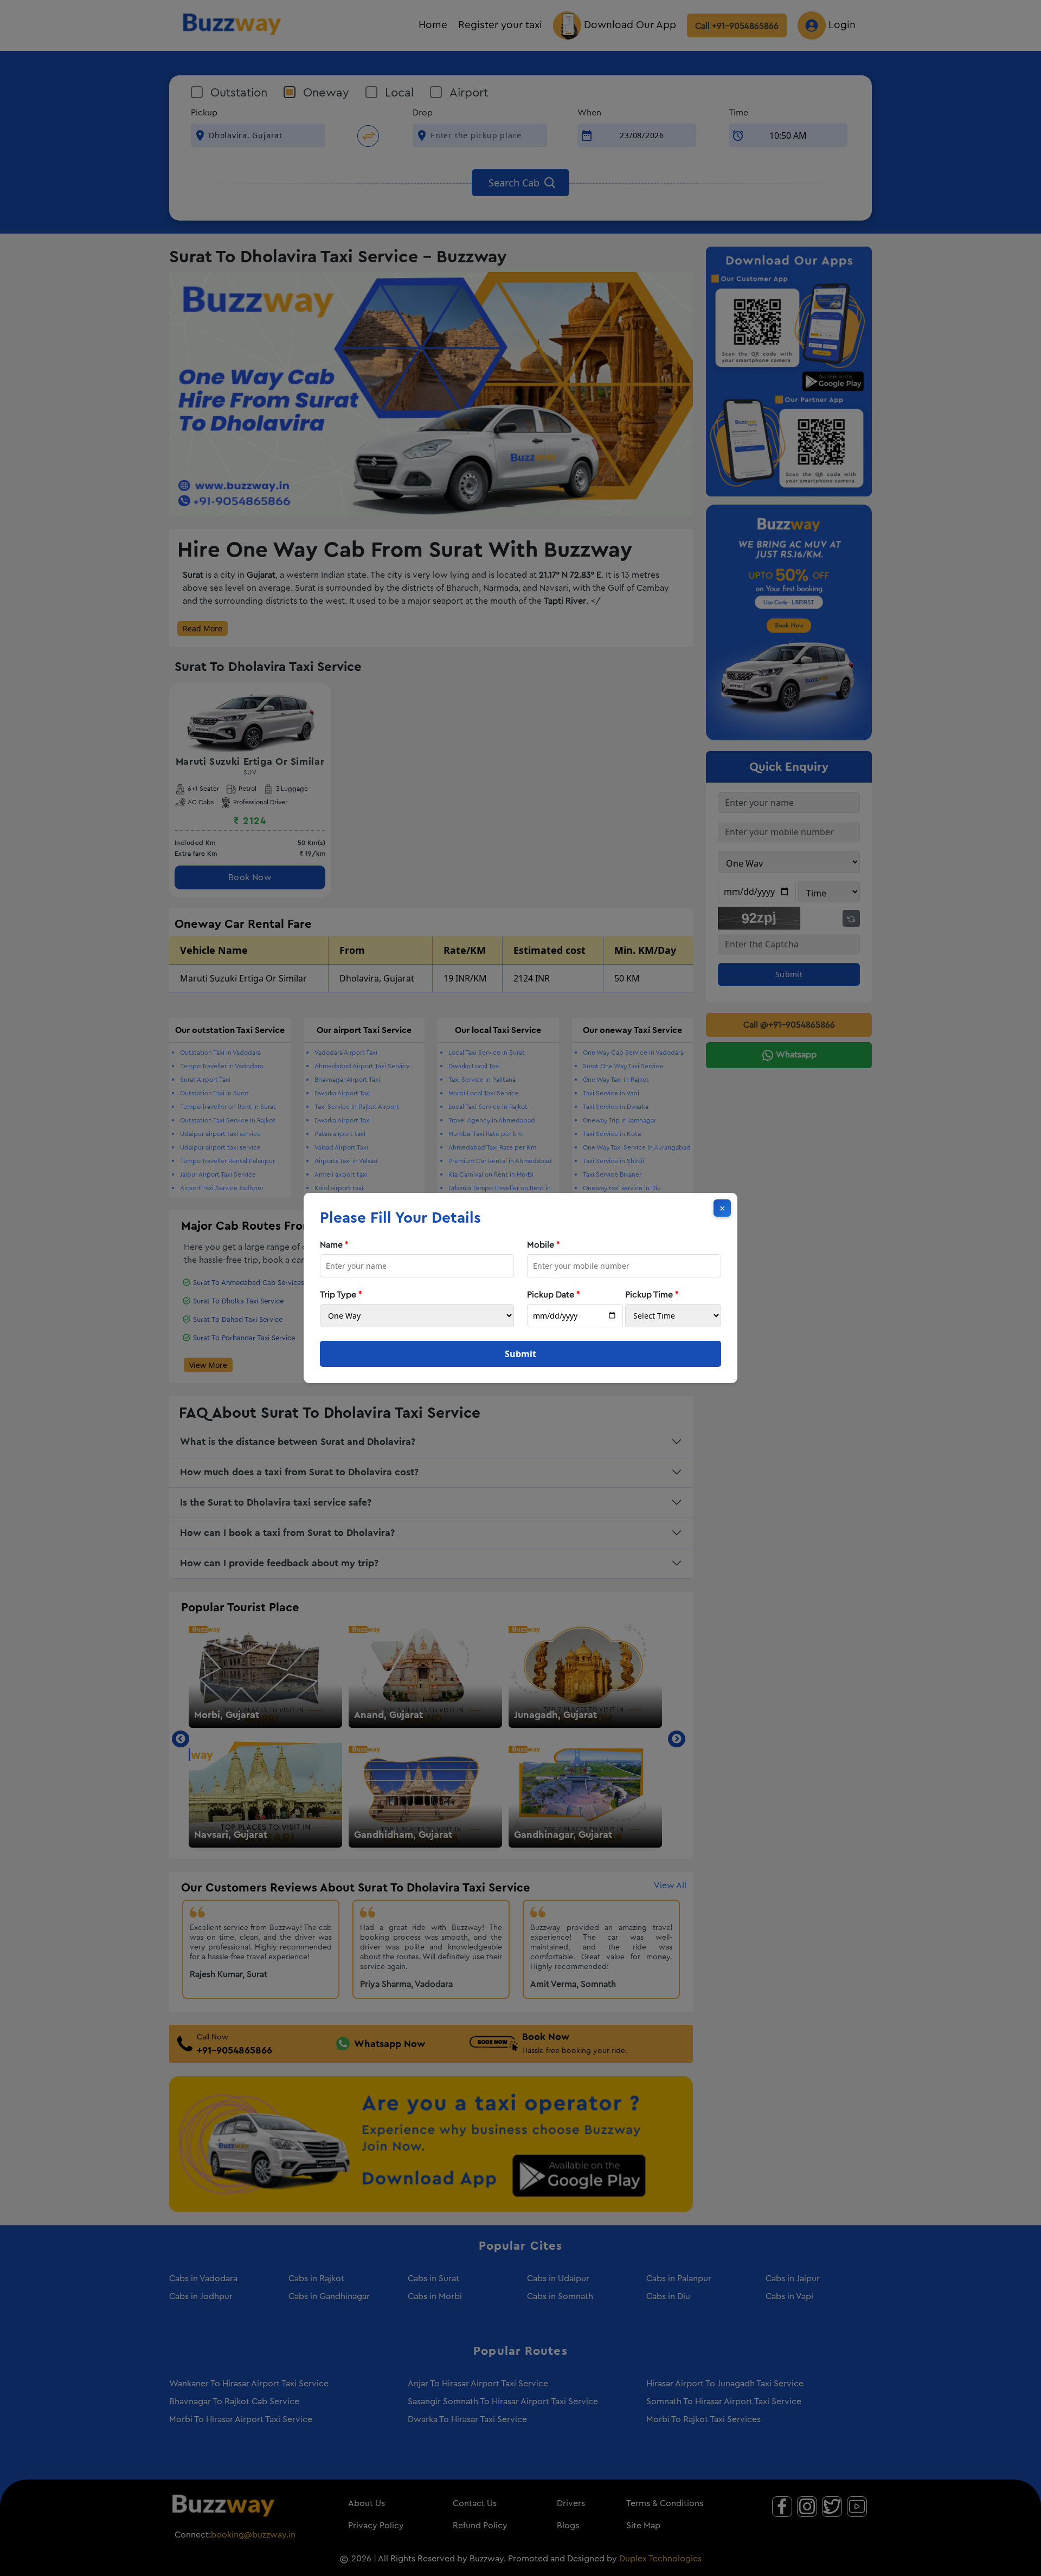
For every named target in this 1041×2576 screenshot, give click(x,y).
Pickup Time (652, 1295)
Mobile (544, 1245)
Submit (520, 1354)
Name (334, 1245)
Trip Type (341, 1295)
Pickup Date (554, 1295)
